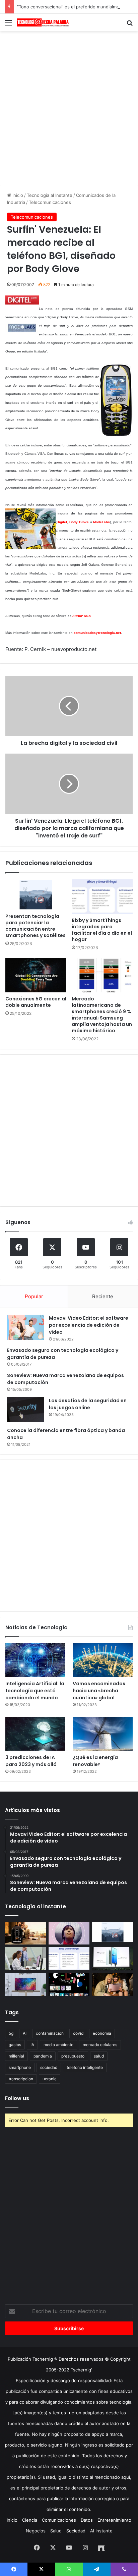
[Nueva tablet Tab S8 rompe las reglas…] (113, 1985)
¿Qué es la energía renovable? (95, 1761)
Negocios (36, 2531)
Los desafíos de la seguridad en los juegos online (88, 1404)
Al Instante (101, 2531)
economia (102, 2033)
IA (32, 2045)
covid (78, 2033)
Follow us (17, 2098)
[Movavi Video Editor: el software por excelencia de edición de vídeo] (25, 1327)
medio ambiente (58, 2045)
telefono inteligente (85, 2067)
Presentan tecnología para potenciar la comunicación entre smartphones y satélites (36, 926)
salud (99, 2056)
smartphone (20, 2067)
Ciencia (30, 2520)
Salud (56, 2531)
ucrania (50, 2079)
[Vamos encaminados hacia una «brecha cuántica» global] (103, 1660)
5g (11, 2033)
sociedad (49, 2067)
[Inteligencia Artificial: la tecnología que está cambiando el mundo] (35, 1660)
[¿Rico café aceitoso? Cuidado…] (25, 1933)
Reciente (103, 1296)
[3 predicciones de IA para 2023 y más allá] (35, 1734)
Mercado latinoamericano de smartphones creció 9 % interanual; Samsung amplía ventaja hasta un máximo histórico (102, 1015)
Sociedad (76, 2531)
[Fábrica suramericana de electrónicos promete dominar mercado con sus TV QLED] (25, 1985)
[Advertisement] (69, 107)
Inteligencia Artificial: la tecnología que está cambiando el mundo (35, 1691)
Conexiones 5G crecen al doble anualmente (36, 1002)
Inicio (17, 195)
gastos (15, 2045)
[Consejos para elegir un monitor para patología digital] (25, 1959)
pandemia (43, 2056)
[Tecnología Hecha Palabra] (44, 22)
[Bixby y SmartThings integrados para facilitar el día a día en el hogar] (102, 897)
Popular (34, 1296)
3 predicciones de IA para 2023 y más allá (31, 1761)
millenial (16, 2056)
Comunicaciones (59, 2520)
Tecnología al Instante (50, 195)
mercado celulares (100, 2045)
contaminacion (50, 2033)
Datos (87, 2520)
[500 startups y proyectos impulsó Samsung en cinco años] (69, 1985)
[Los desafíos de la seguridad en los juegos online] (25, 1410)
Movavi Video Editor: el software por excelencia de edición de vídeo (89, 1325)
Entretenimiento (114, 2520)
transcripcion (21, 2079)
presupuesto (73, 2056)
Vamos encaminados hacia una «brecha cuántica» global (99, 1691)
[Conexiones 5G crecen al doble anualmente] (36, 975)
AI (25, 2033)
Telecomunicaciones (50, 202)
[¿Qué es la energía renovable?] (103, 1734)
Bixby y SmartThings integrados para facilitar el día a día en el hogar (102, 930)
